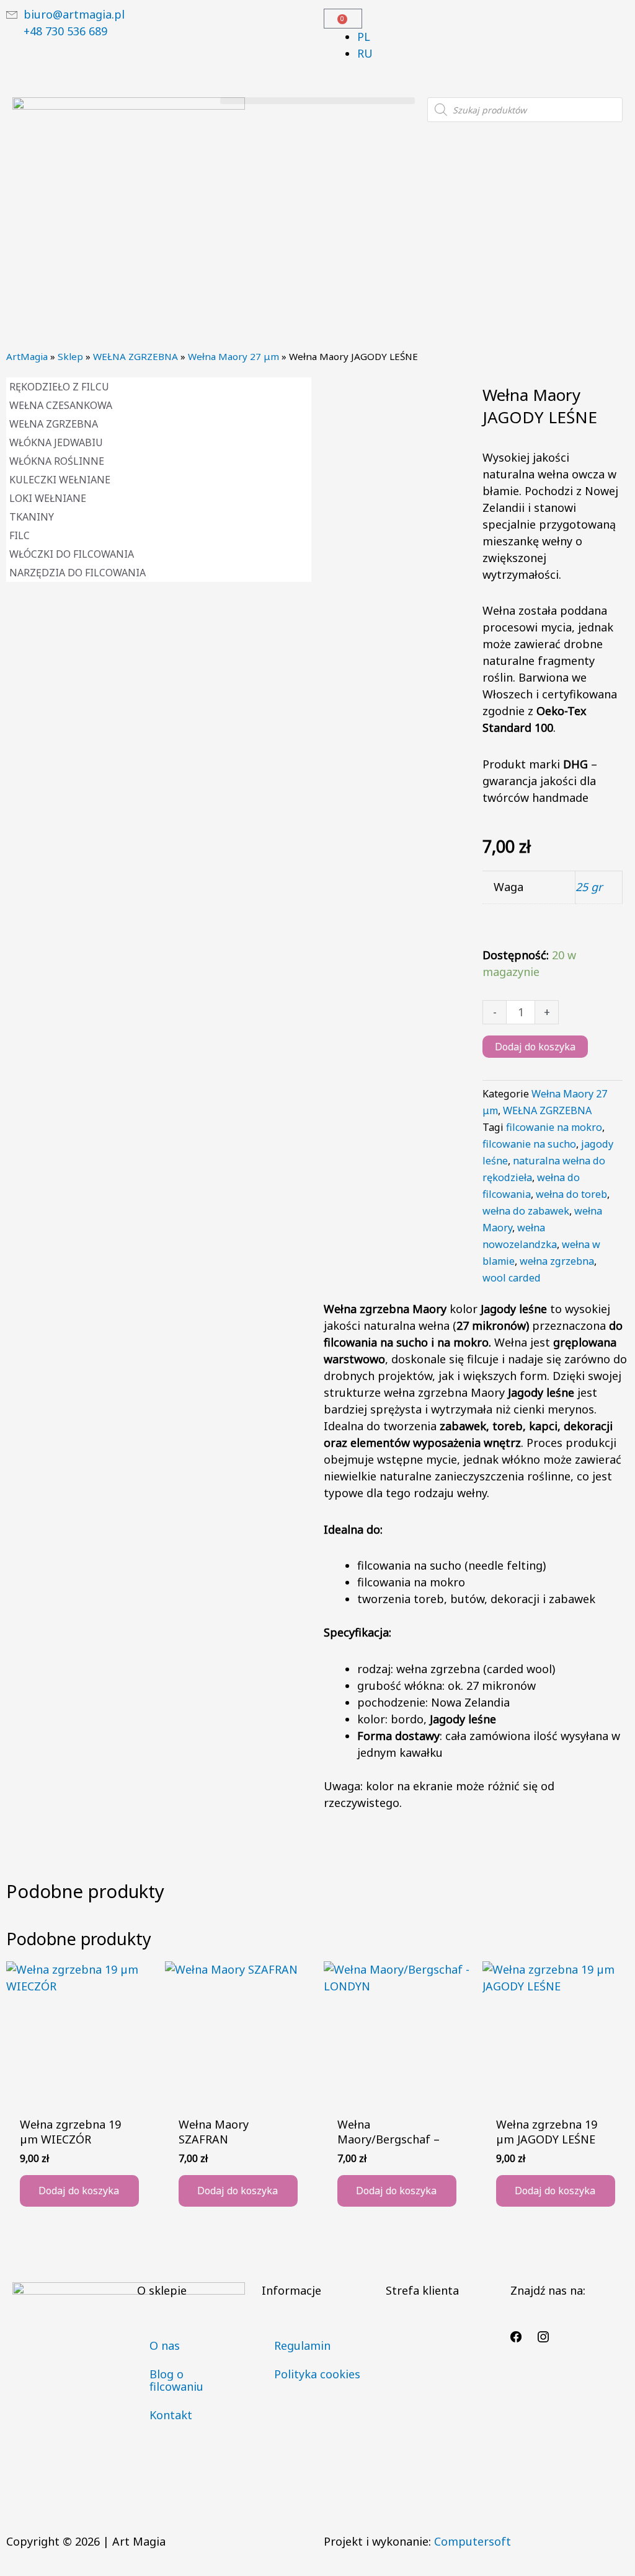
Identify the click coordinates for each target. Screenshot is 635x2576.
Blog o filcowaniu (176, 2380)
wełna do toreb (571, 1194)
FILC (20, 535)
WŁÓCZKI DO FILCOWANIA (72, 554)
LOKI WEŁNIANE (48, 498)
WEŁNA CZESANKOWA (61, 405)
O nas (165, 2345)
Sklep (70, 356)
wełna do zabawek (526, 1211)
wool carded (512, 1278)
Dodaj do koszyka (535, 1047)
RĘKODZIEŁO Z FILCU (59, 387)
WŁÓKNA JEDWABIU (56, 442)
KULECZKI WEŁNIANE (60, 480)
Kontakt (171, 2415)
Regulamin (302, 2345)
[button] (318, 101)
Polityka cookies (317, 2374)
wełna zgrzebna (557, 1261)
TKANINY (32, 517)
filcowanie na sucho (529, 1144)
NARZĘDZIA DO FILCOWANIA (78, 573)
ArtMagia (27, 356)
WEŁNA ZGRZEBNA (135, 356)
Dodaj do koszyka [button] (79, 2191)
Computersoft (473, 2541)
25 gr (589, 887)
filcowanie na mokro (554, 1127)
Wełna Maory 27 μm (233, 356)
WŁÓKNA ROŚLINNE (57, 461)
